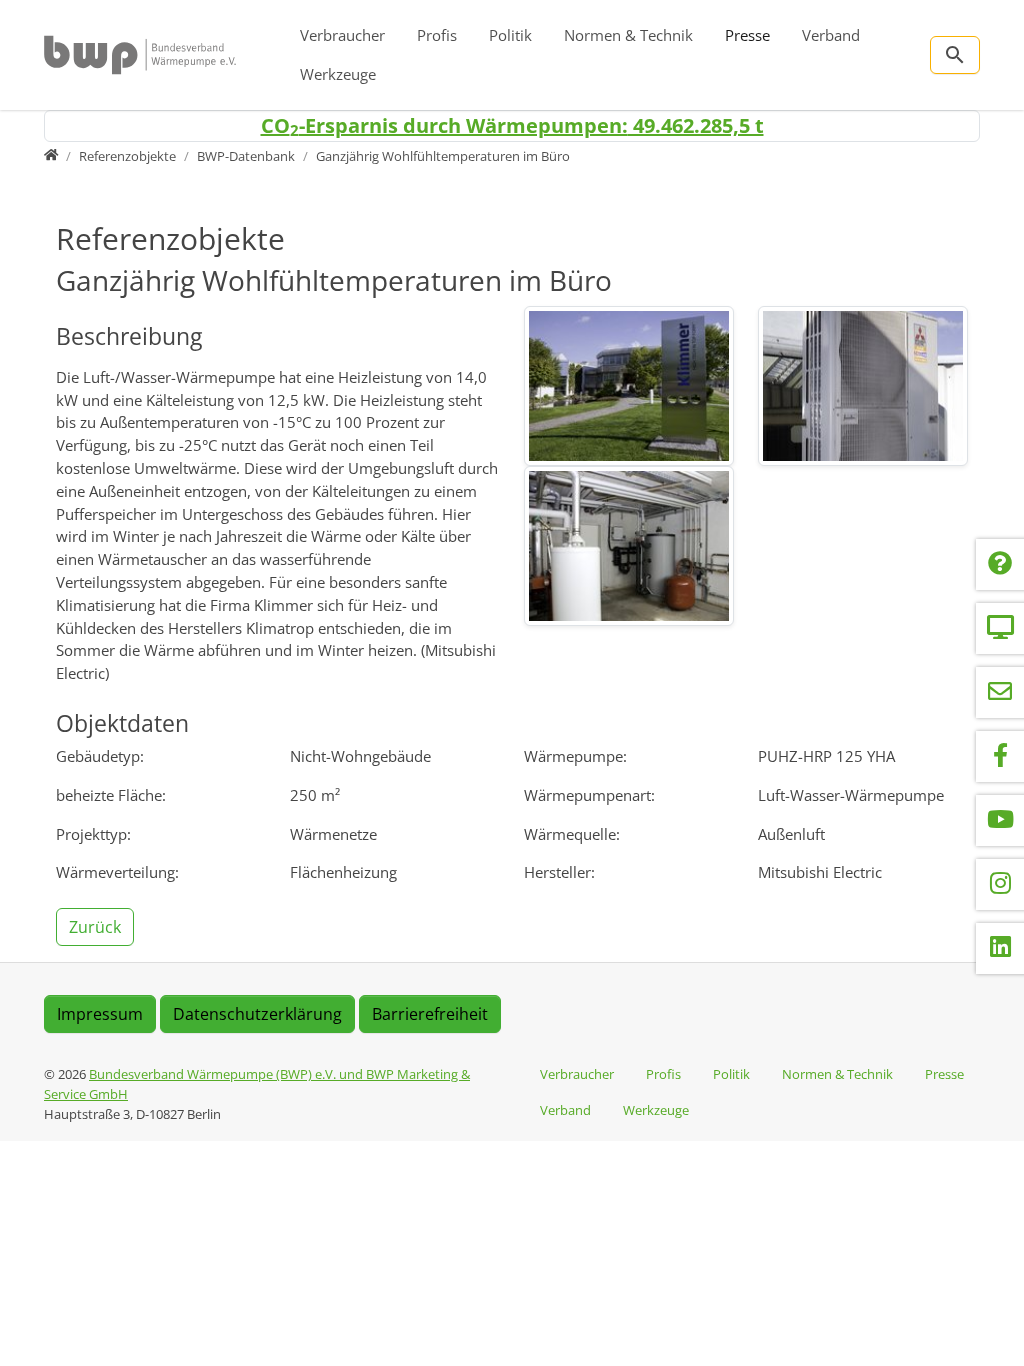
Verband (831, 35)
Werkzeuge (338, 74)
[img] (629, 386)
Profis (437, 35)
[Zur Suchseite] (955, 55)
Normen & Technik (628, 35)
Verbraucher (342, 35)
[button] (97, 925)
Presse (747, 35)
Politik (510, 35)
